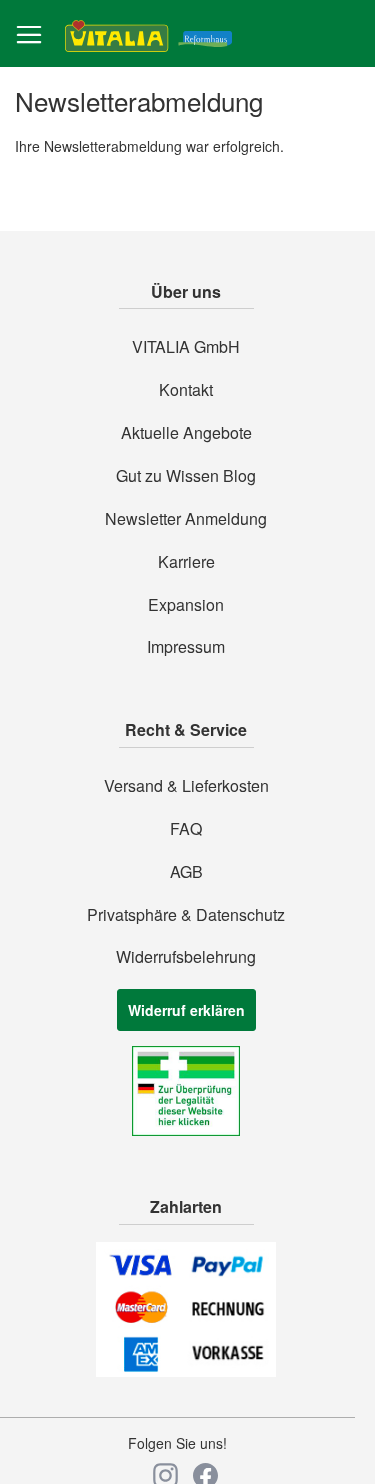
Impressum (186, 647)
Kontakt (186, 390)
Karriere (186, 562)
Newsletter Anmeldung (186, 519)
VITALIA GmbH (186, 347)
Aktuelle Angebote (186, 433)
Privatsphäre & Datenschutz (186, 915)
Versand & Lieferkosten (186, 786)
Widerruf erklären (186, 1010)
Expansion (186, 605)
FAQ (186, 829)
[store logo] (148, 34)
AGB (186, 872)
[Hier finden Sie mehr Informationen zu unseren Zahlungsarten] (186, 1371)
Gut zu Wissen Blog (186, 476)
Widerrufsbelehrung (186, 957)
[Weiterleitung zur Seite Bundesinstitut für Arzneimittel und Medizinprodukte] (186, 1130)
